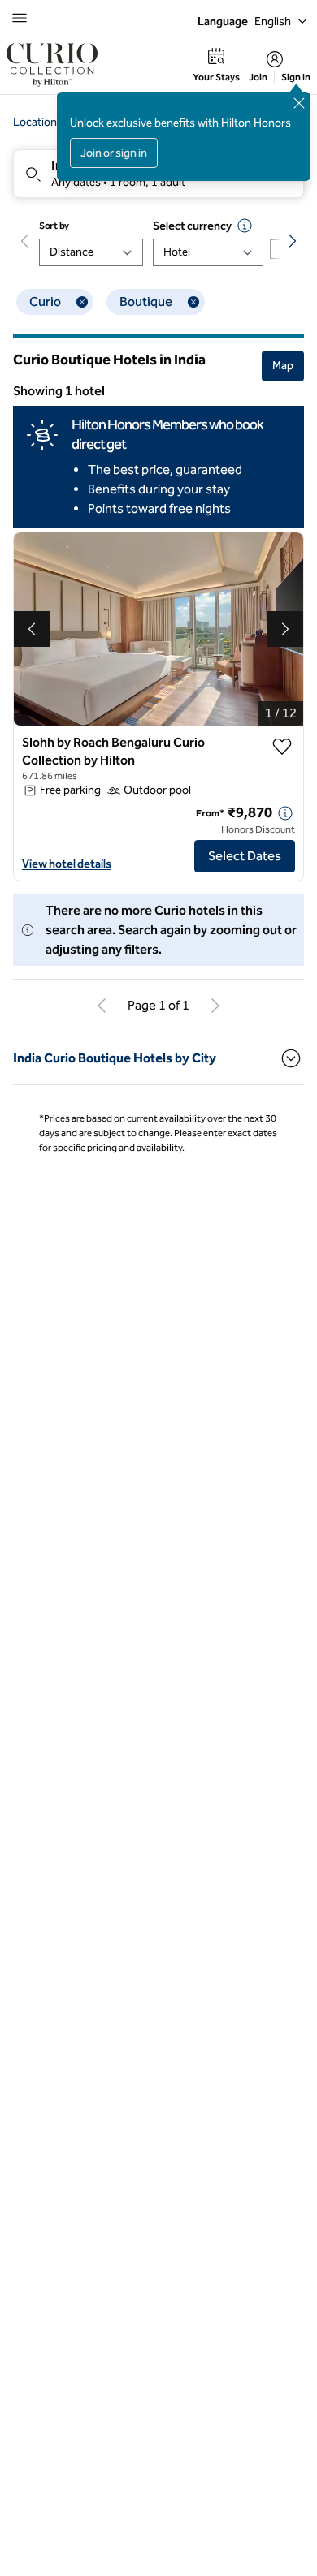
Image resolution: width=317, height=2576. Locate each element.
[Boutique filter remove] (193, 302)
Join (258, 77)
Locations (38, 122)
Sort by (54, 226)
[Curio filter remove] (82, 302)
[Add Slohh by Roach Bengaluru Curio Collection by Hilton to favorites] (282, 747)
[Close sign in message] (299, 103)
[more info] (285, 813)
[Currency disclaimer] (245, 226)
